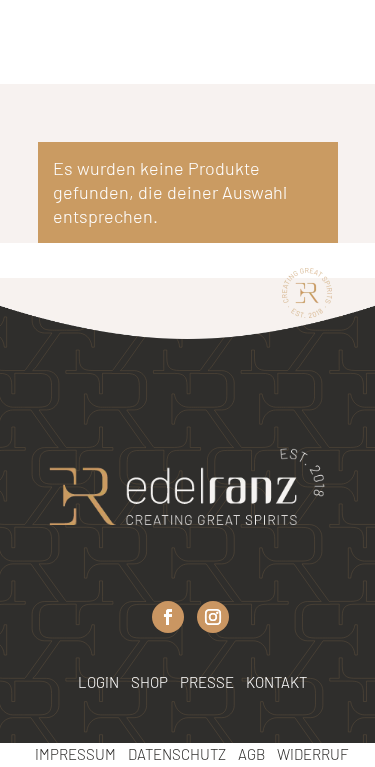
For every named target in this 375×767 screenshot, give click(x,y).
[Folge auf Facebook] (168, 617)
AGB (251, 754)
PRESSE (208, 682)
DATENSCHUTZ (177, 754)
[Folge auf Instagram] (213, 617)
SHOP (149, 682)
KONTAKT (276, 682)
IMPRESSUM (75, 754)
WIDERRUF (313, 754)
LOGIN (98, 682)
